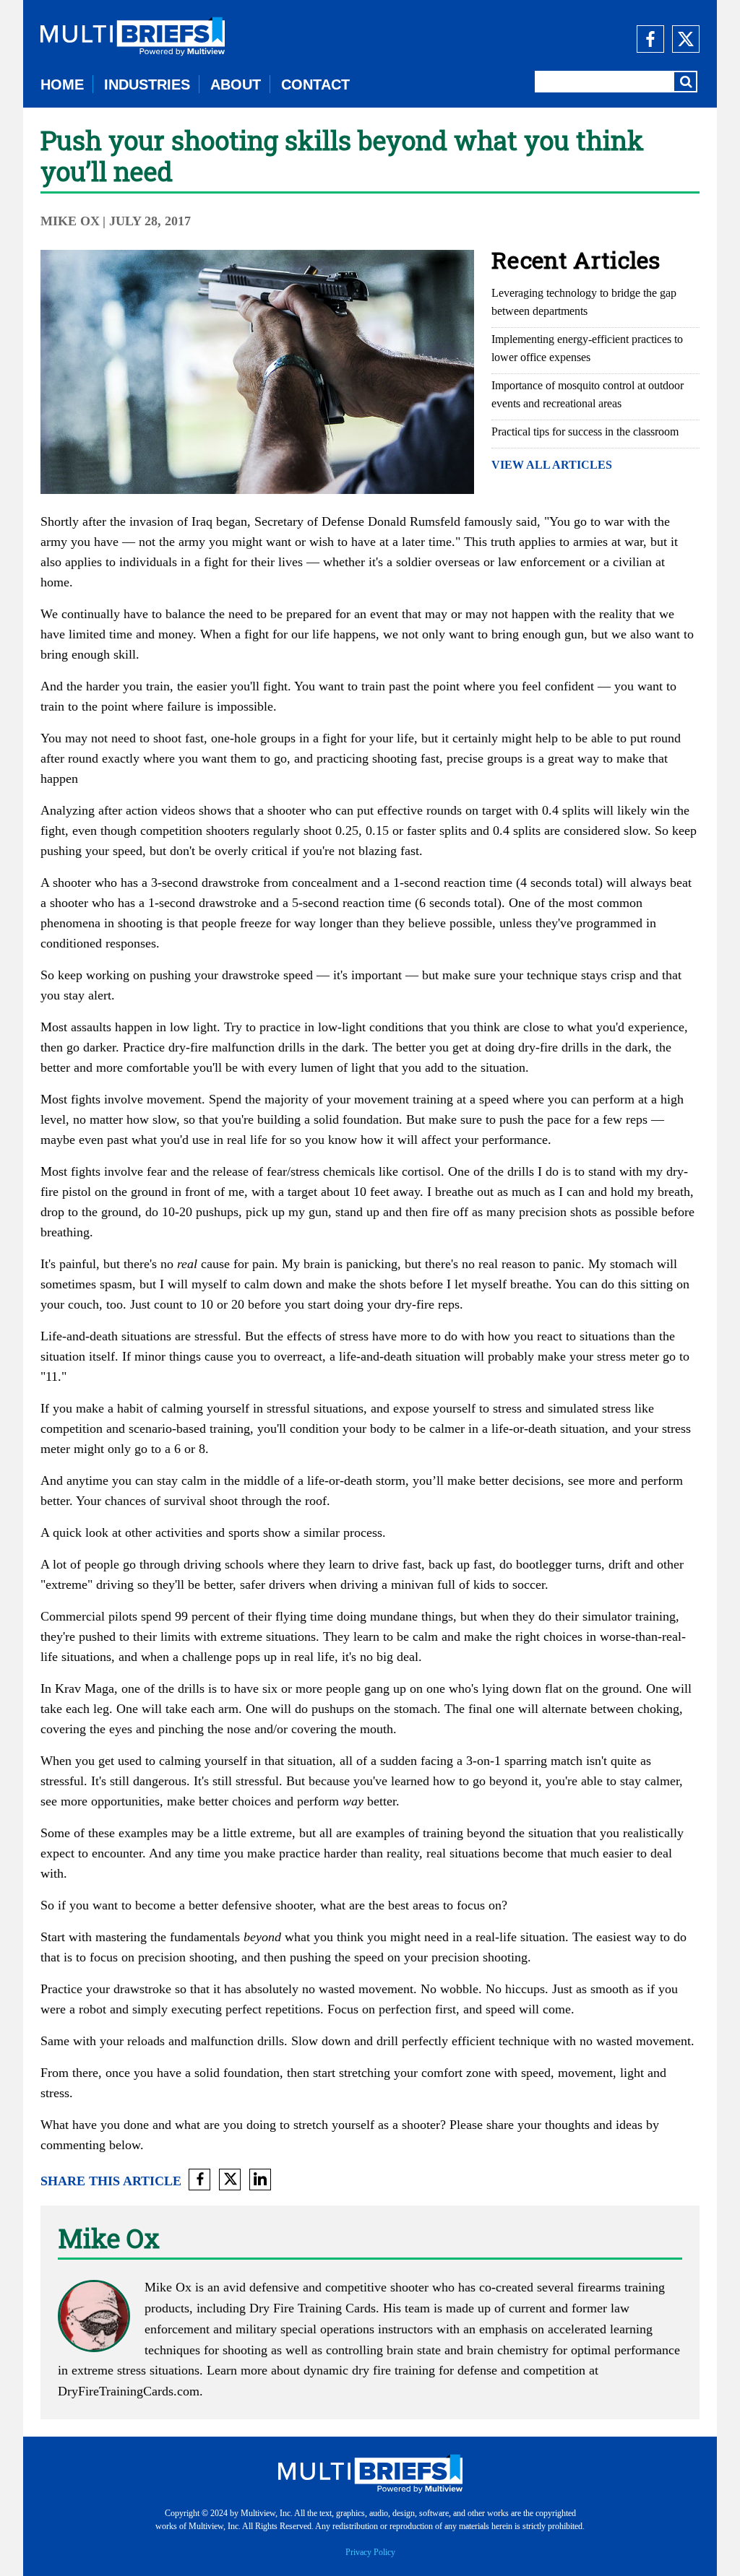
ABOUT (236, 84)
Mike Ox (70, 221)
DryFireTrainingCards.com (129, 2391)
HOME (62, 84)
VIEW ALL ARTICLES (552, 465)
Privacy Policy (370, 2552)
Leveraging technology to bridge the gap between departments (584, 302)
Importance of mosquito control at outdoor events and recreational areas (588, 394)
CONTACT (315, 84)
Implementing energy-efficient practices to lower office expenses (587, 348)
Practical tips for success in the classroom (585, 431)
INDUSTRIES (147, 84)
